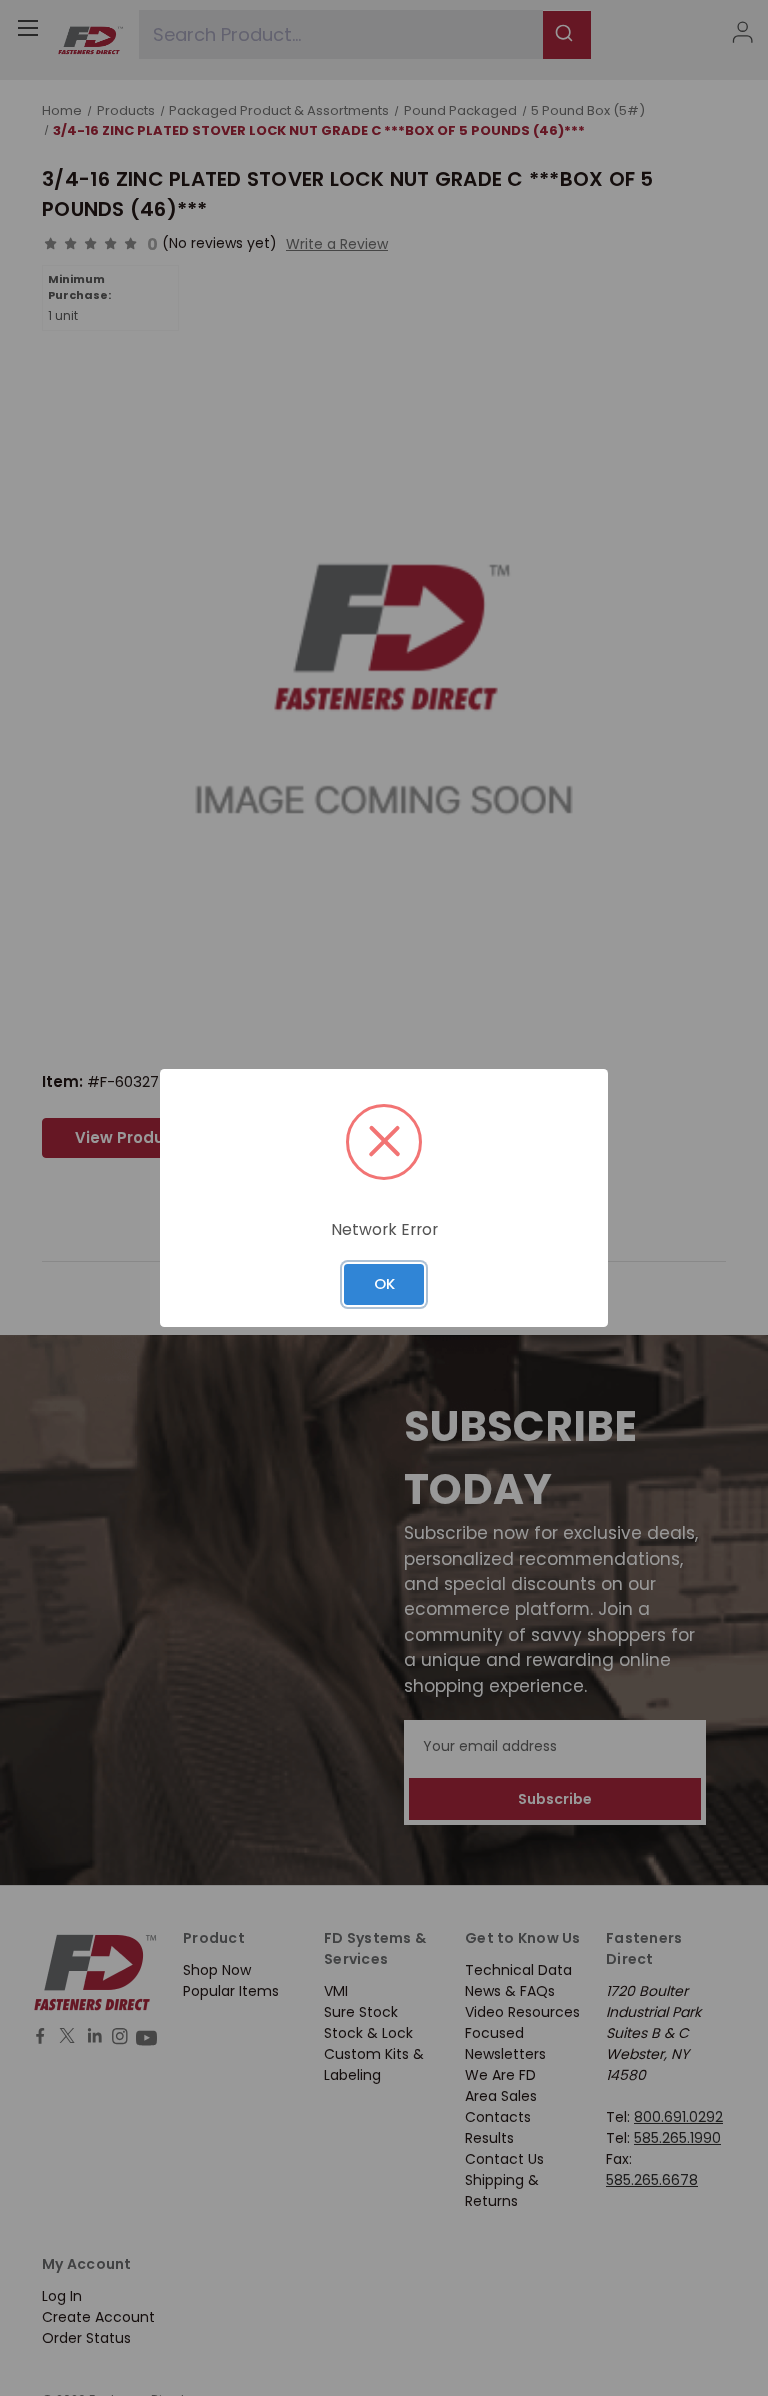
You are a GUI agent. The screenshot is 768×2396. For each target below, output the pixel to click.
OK (384, 1283)
